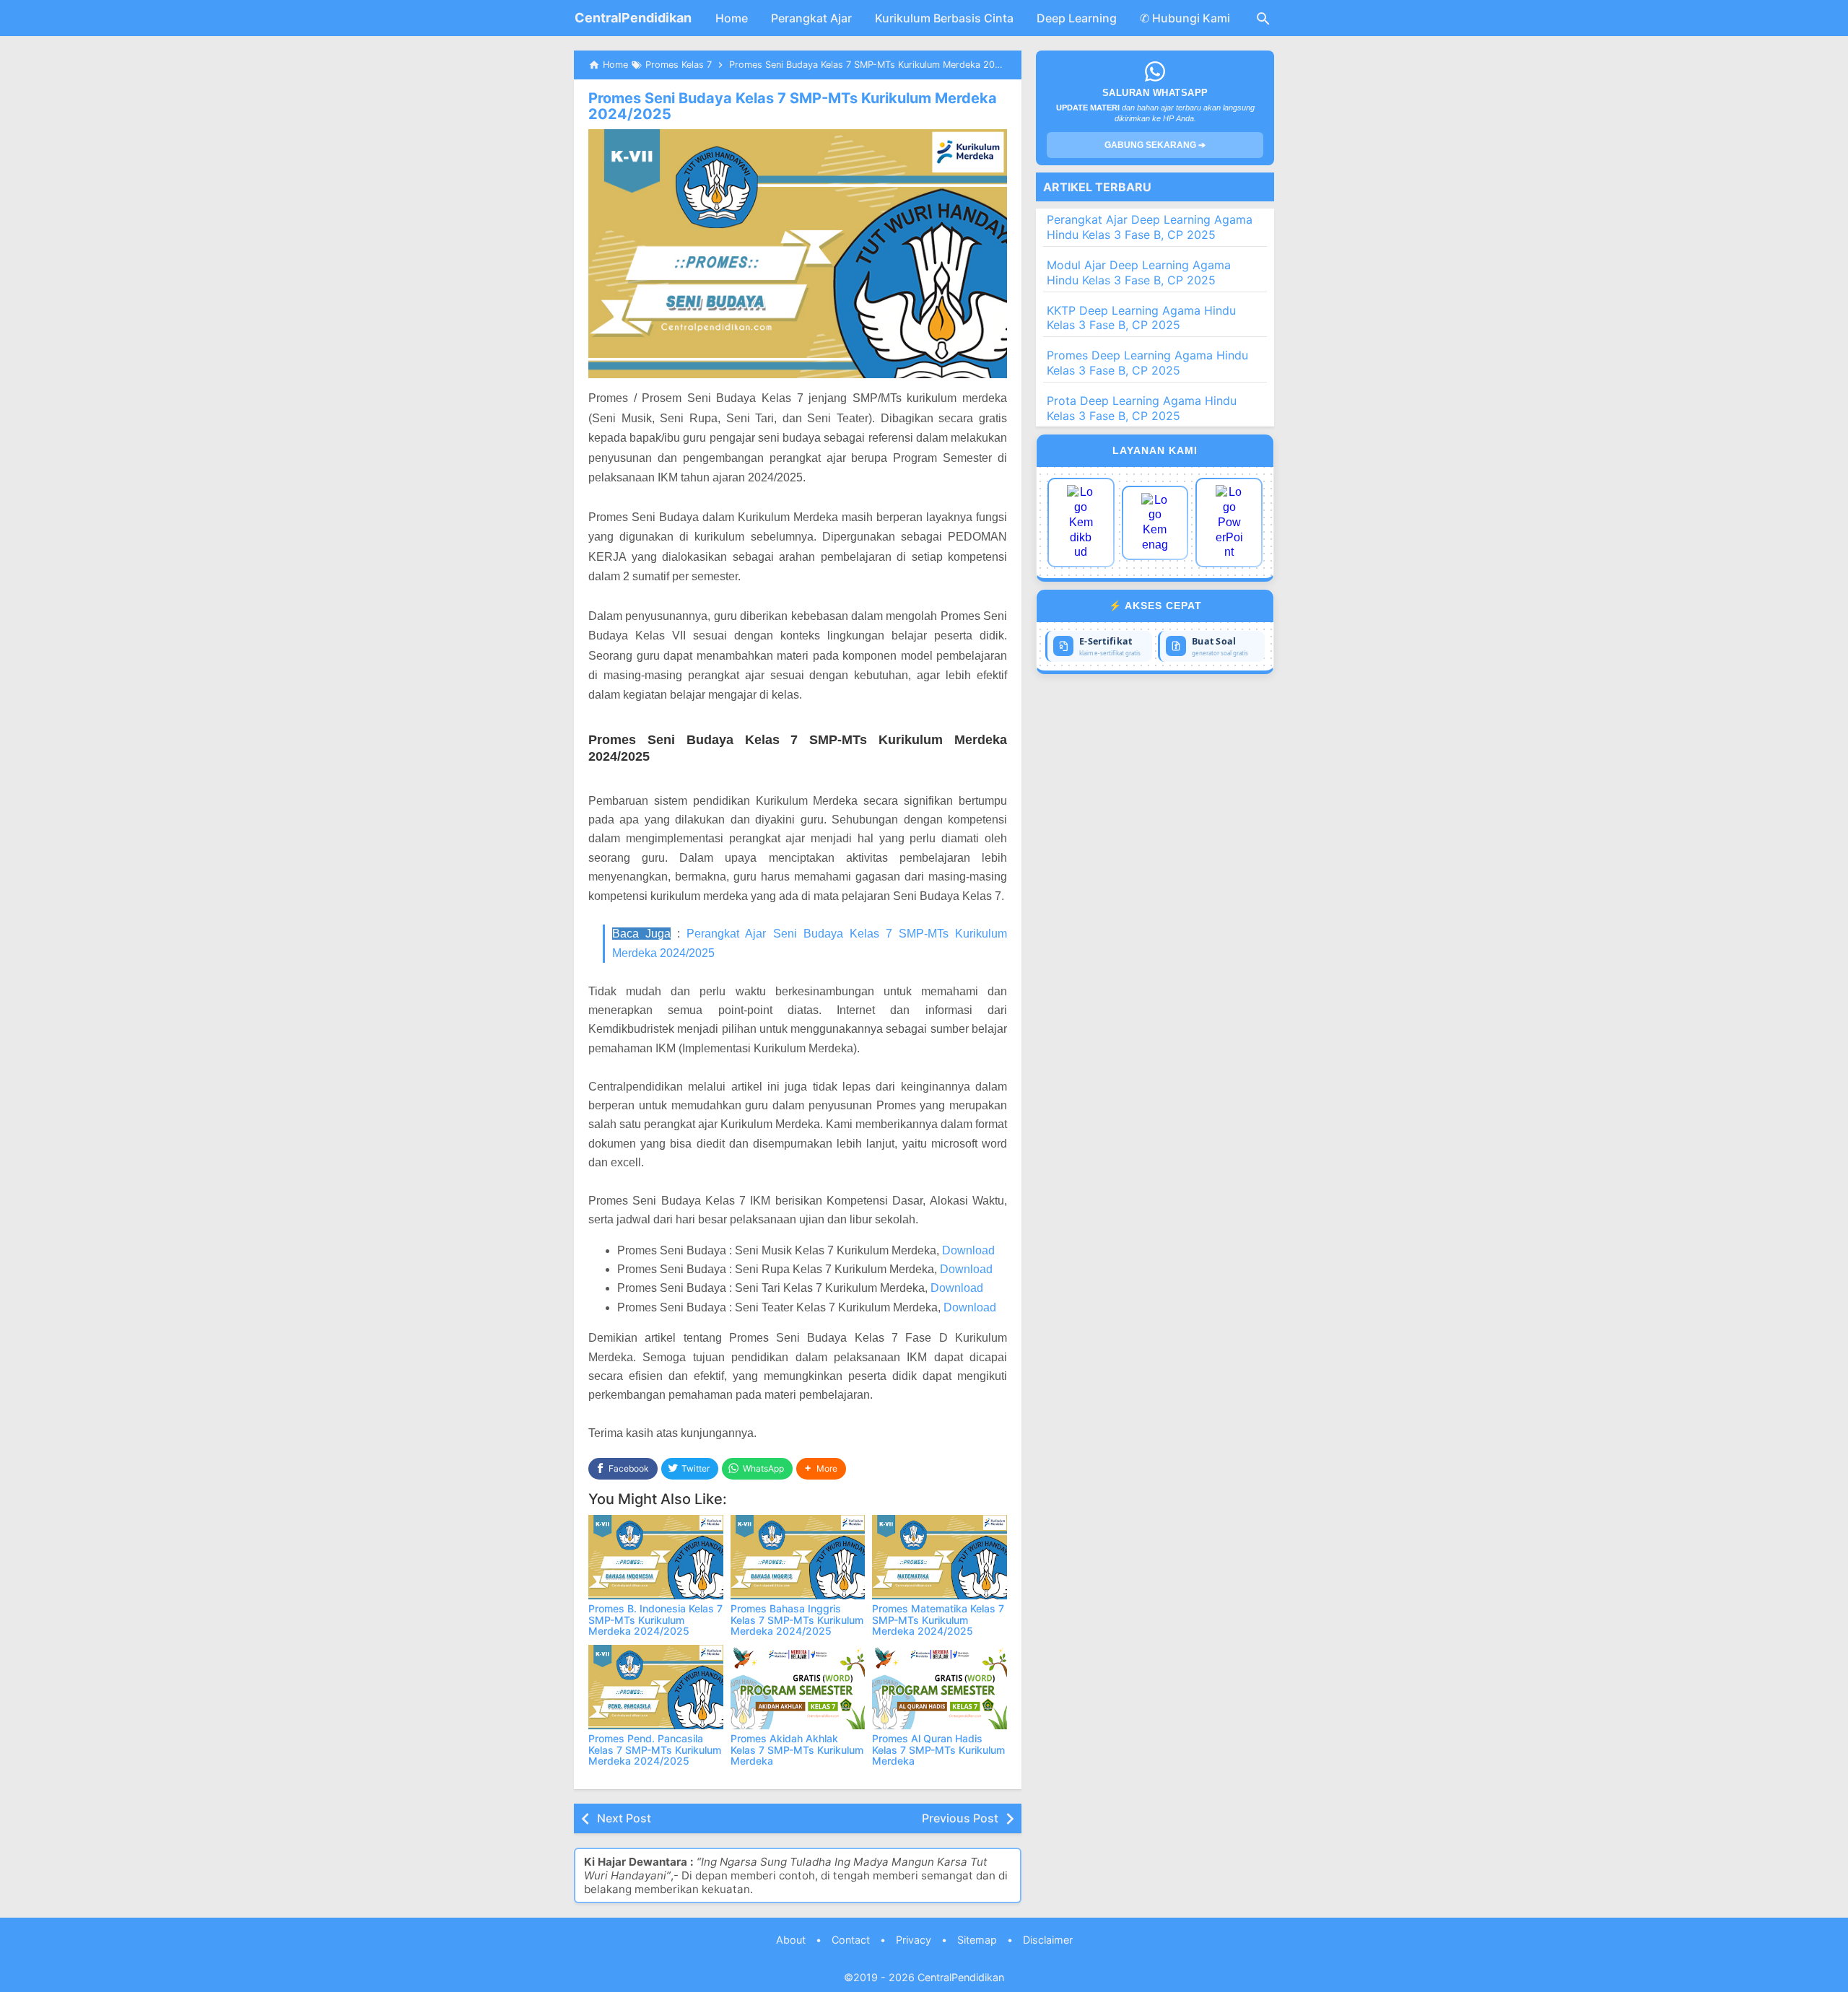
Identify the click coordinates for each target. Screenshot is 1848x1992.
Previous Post (960, 1818)
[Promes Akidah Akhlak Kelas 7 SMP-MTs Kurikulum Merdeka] (798, 1687)
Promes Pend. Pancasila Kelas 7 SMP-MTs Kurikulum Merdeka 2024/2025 (655, 1749)
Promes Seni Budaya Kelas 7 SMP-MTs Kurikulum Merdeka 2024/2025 (793, 106)
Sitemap (977, 1940)
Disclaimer (1048, 1940)
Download (968, 1250)
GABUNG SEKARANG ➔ (1155, 145)
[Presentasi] (1229, 523)
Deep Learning (1077, 18)
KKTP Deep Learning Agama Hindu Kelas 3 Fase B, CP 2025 (1141, 318)
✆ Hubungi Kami (1185, 18)
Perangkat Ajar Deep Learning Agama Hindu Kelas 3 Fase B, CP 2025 (1150, 227)
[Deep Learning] (1081, 523)
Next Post (624, 1818)
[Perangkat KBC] (1155, 523)
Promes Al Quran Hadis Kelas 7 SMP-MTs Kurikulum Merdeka (938, 1749)
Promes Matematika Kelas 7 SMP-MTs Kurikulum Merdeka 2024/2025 (938, 1620)
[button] (821, 1469)
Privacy (914, 1940)
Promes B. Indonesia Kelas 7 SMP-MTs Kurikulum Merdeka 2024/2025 (655, 1620)
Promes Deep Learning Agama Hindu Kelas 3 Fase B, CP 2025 (1147, 363)
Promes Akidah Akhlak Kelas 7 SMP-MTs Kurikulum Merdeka (797, 1749)
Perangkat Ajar (811, 18)
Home (732, 18)
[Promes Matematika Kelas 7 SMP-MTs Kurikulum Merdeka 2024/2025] (940, 1557)
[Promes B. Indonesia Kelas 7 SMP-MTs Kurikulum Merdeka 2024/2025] (656, 1557)
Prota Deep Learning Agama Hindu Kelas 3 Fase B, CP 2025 (1142, 408)
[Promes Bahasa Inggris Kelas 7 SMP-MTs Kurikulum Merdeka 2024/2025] (798, 1557)
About (791, 1940)
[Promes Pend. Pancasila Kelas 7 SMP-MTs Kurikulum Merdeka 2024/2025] (656, 1687)
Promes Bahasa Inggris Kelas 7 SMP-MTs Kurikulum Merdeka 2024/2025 (797, 1620)
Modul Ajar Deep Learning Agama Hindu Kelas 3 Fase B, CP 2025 (1139, 272)
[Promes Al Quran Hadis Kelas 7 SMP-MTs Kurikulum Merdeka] (940, 1687)
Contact (851, 1940)
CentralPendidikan (633, 18)
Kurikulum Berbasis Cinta (944, 18)
